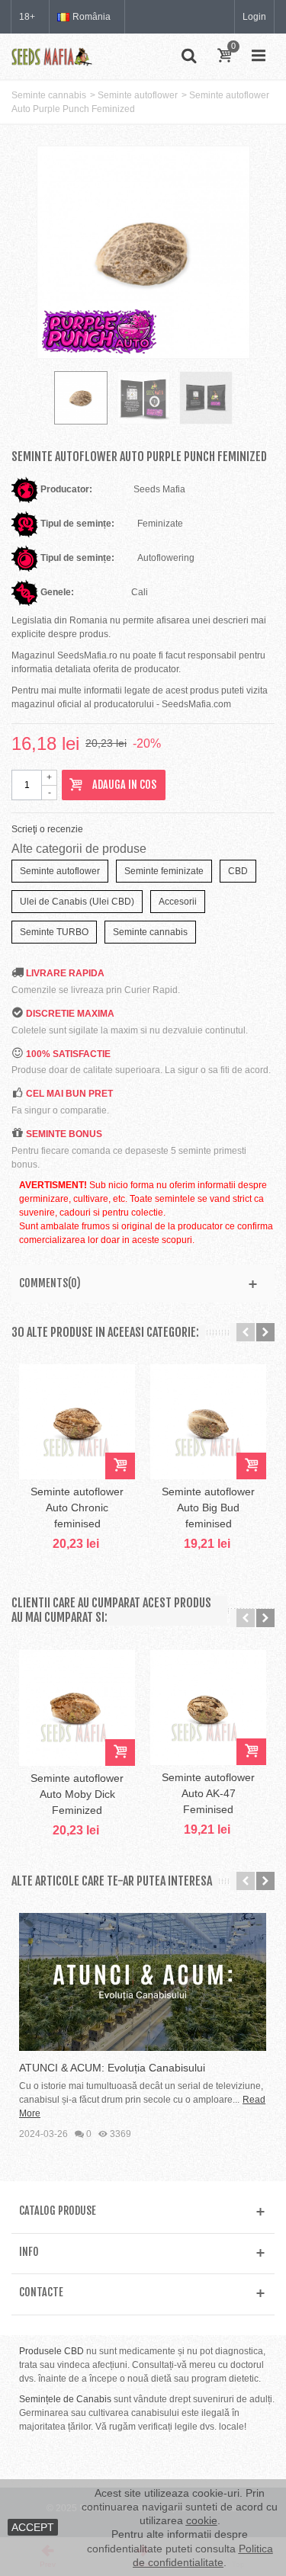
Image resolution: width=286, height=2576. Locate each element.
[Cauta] (188, 56)
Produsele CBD (51, 2351)
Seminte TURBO (54, 932)
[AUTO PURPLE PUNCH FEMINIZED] (81, 398)
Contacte (41, 2292)
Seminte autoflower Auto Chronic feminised (77, 1507)
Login (254, 17)
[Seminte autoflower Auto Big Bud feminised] (208, 1422)
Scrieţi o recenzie (47, 829)
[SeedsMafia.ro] (52, 56)
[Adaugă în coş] (120, 1466)
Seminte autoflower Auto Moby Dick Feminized (77, 1794)
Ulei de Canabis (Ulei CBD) (77, 902)
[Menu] (259, 56)
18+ (27, 17)
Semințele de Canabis (65, 2399)
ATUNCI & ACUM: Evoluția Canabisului (112, 2068)
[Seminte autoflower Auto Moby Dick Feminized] (77, 1708)
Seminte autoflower (138, 95)
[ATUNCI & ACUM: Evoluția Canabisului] (143, 1982)
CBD (238, 871)
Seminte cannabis (49, 95)
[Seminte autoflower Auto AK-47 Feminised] (208, 1708)
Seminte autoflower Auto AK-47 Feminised (208, 1793)
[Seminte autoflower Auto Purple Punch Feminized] (143, 398)
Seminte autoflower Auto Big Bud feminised (208, 1507)
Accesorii (178, 902)
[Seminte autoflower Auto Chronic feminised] (77, 1422)
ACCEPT (33, 2527)
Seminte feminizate (164, 871)
